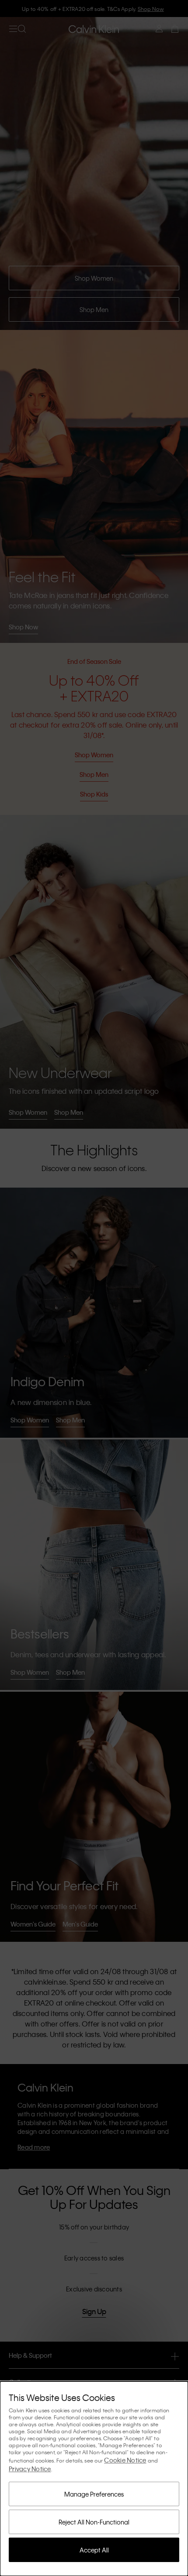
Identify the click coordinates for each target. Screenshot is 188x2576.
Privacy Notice (30, 2469)
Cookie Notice (125, 2460)
